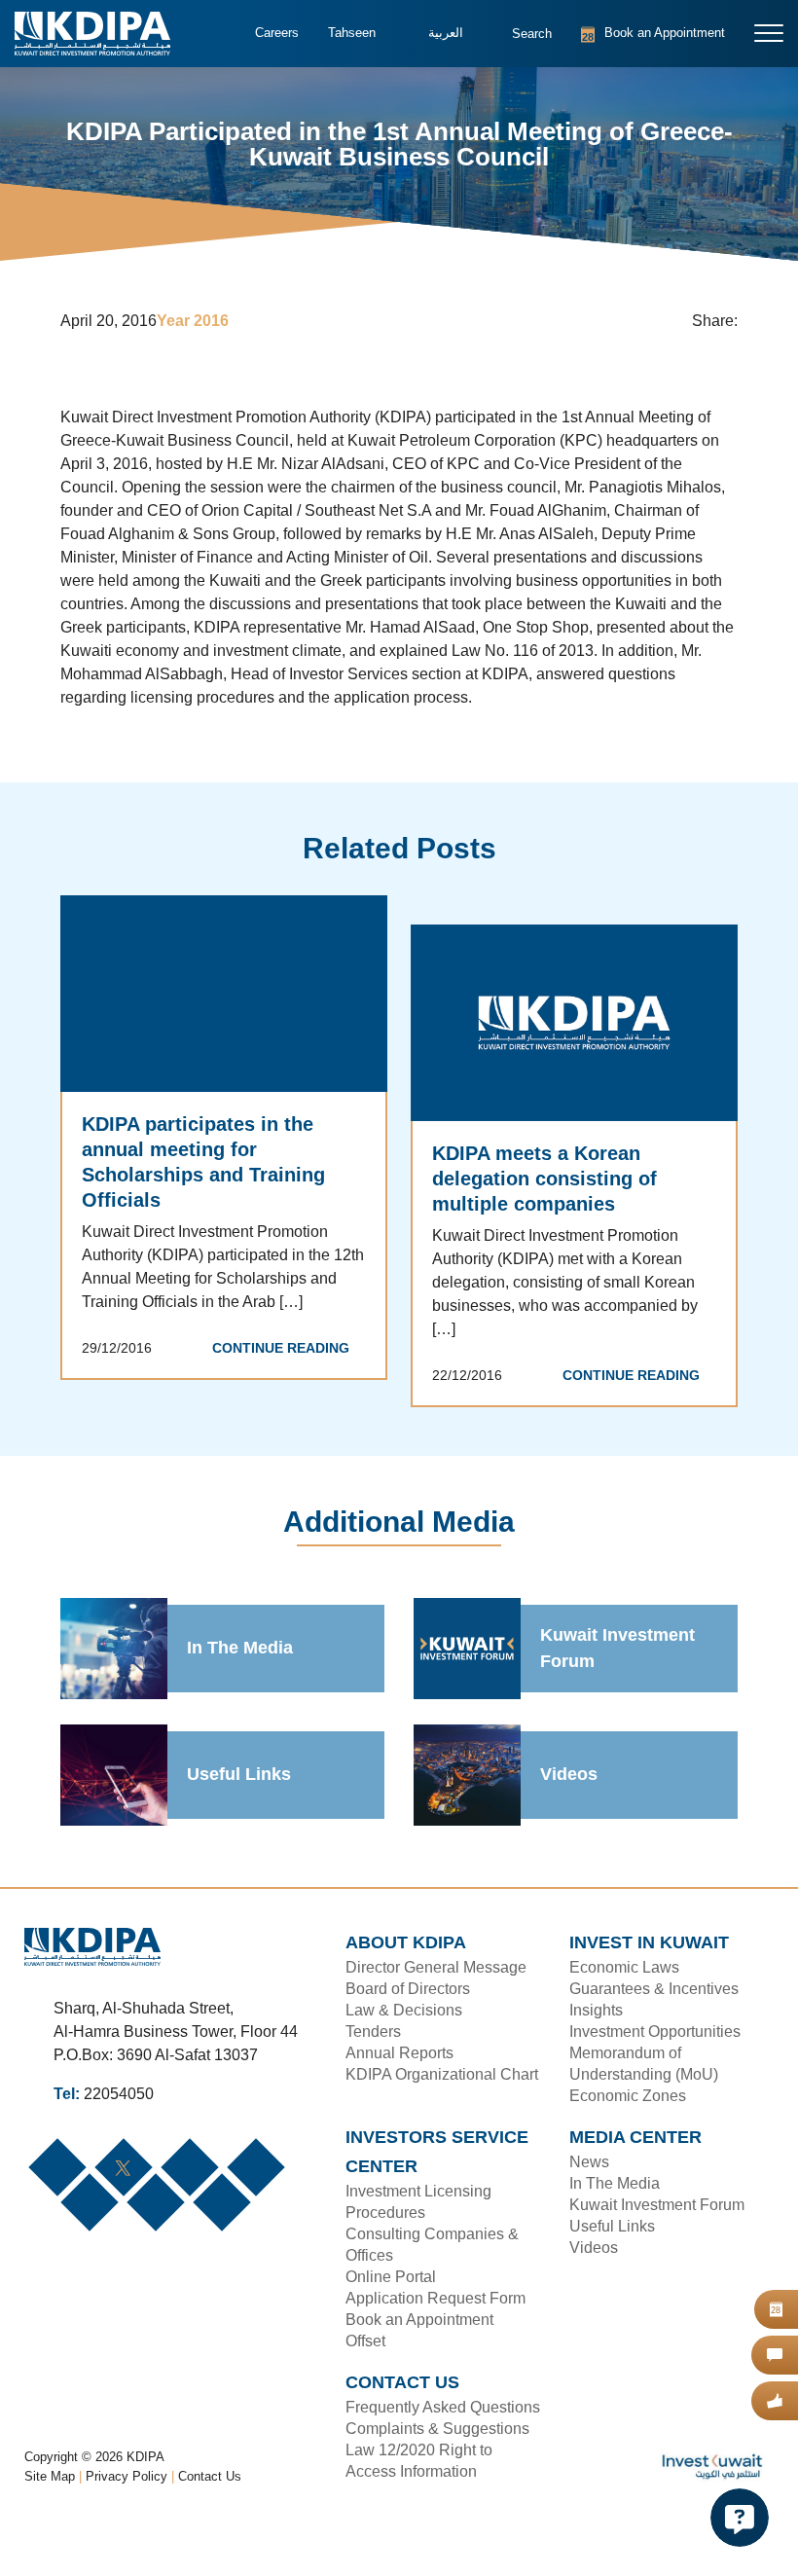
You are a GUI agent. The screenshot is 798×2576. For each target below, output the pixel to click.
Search (519, 43)
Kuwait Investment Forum (618, 1673)
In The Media (240, 1673)
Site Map (51, 2523)
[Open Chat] (740, 2518)
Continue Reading (286, 1373)
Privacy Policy (128, 2523)
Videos (568, 1799)
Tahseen (349, 33)
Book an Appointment (629, 34)
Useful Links (236, 1799)
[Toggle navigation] (769, 33)
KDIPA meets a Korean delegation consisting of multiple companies (543, 1203)
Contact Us (211, 2523)
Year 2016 (197, 322)
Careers (275, 33)
